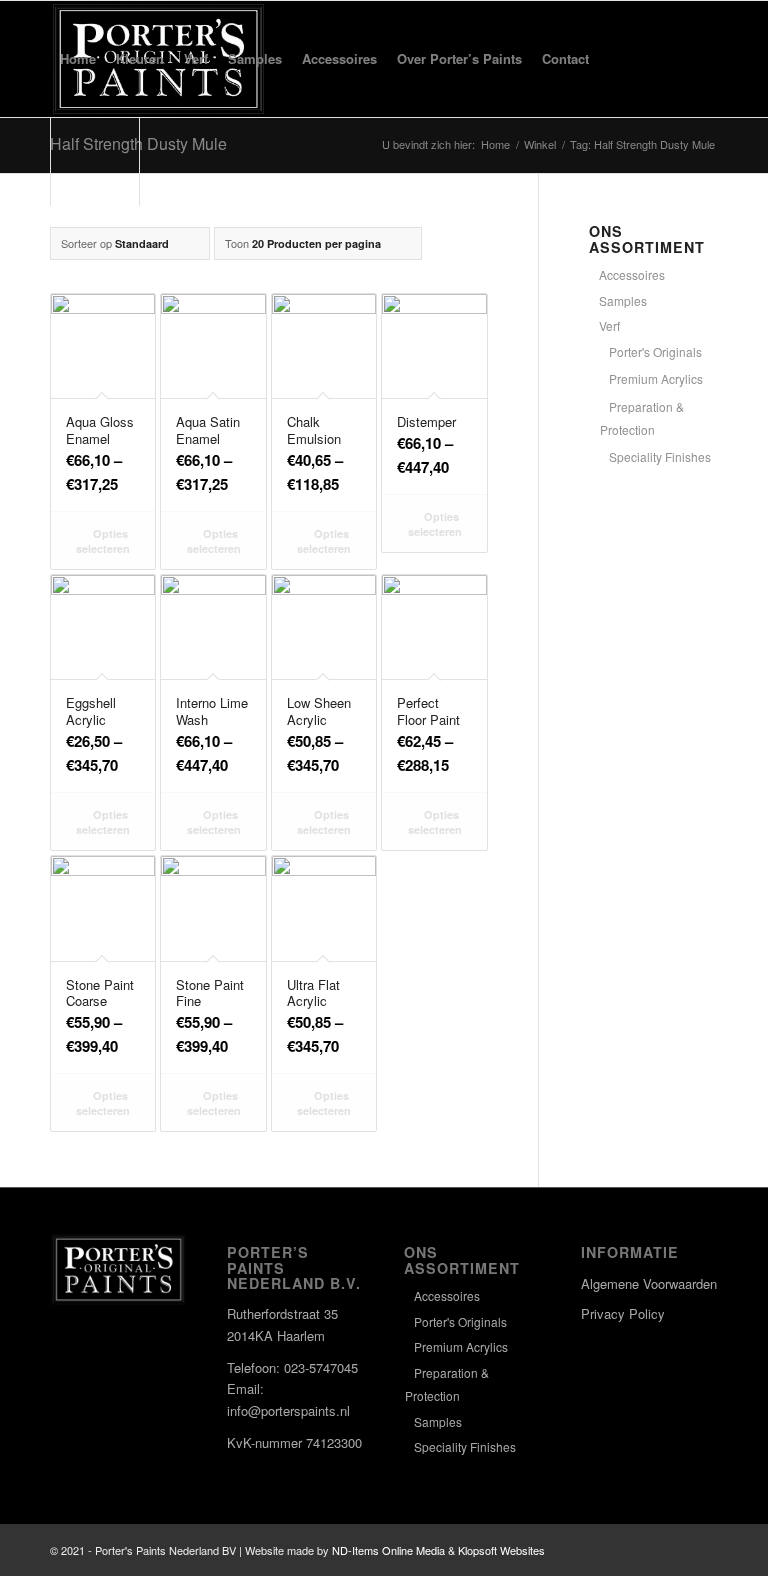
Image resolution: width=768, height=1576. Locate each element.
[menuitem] (78, 59)
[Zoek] (615, 59)
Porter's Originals (655, 351)
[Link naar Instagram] (673, 1550)
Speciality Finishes (660, 456)
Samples (623, 300)
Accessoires (632, 274)
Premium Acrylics (656, 378)
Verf (609, 325)
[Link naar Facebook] (643, 1550)
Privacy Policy (623, 1313)
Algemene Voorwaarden (649, 1283)
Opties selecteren (103, 541)
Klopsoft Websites (501, 1550)
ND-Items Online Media (388, 1550)
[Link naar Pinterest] (703, 1550)
